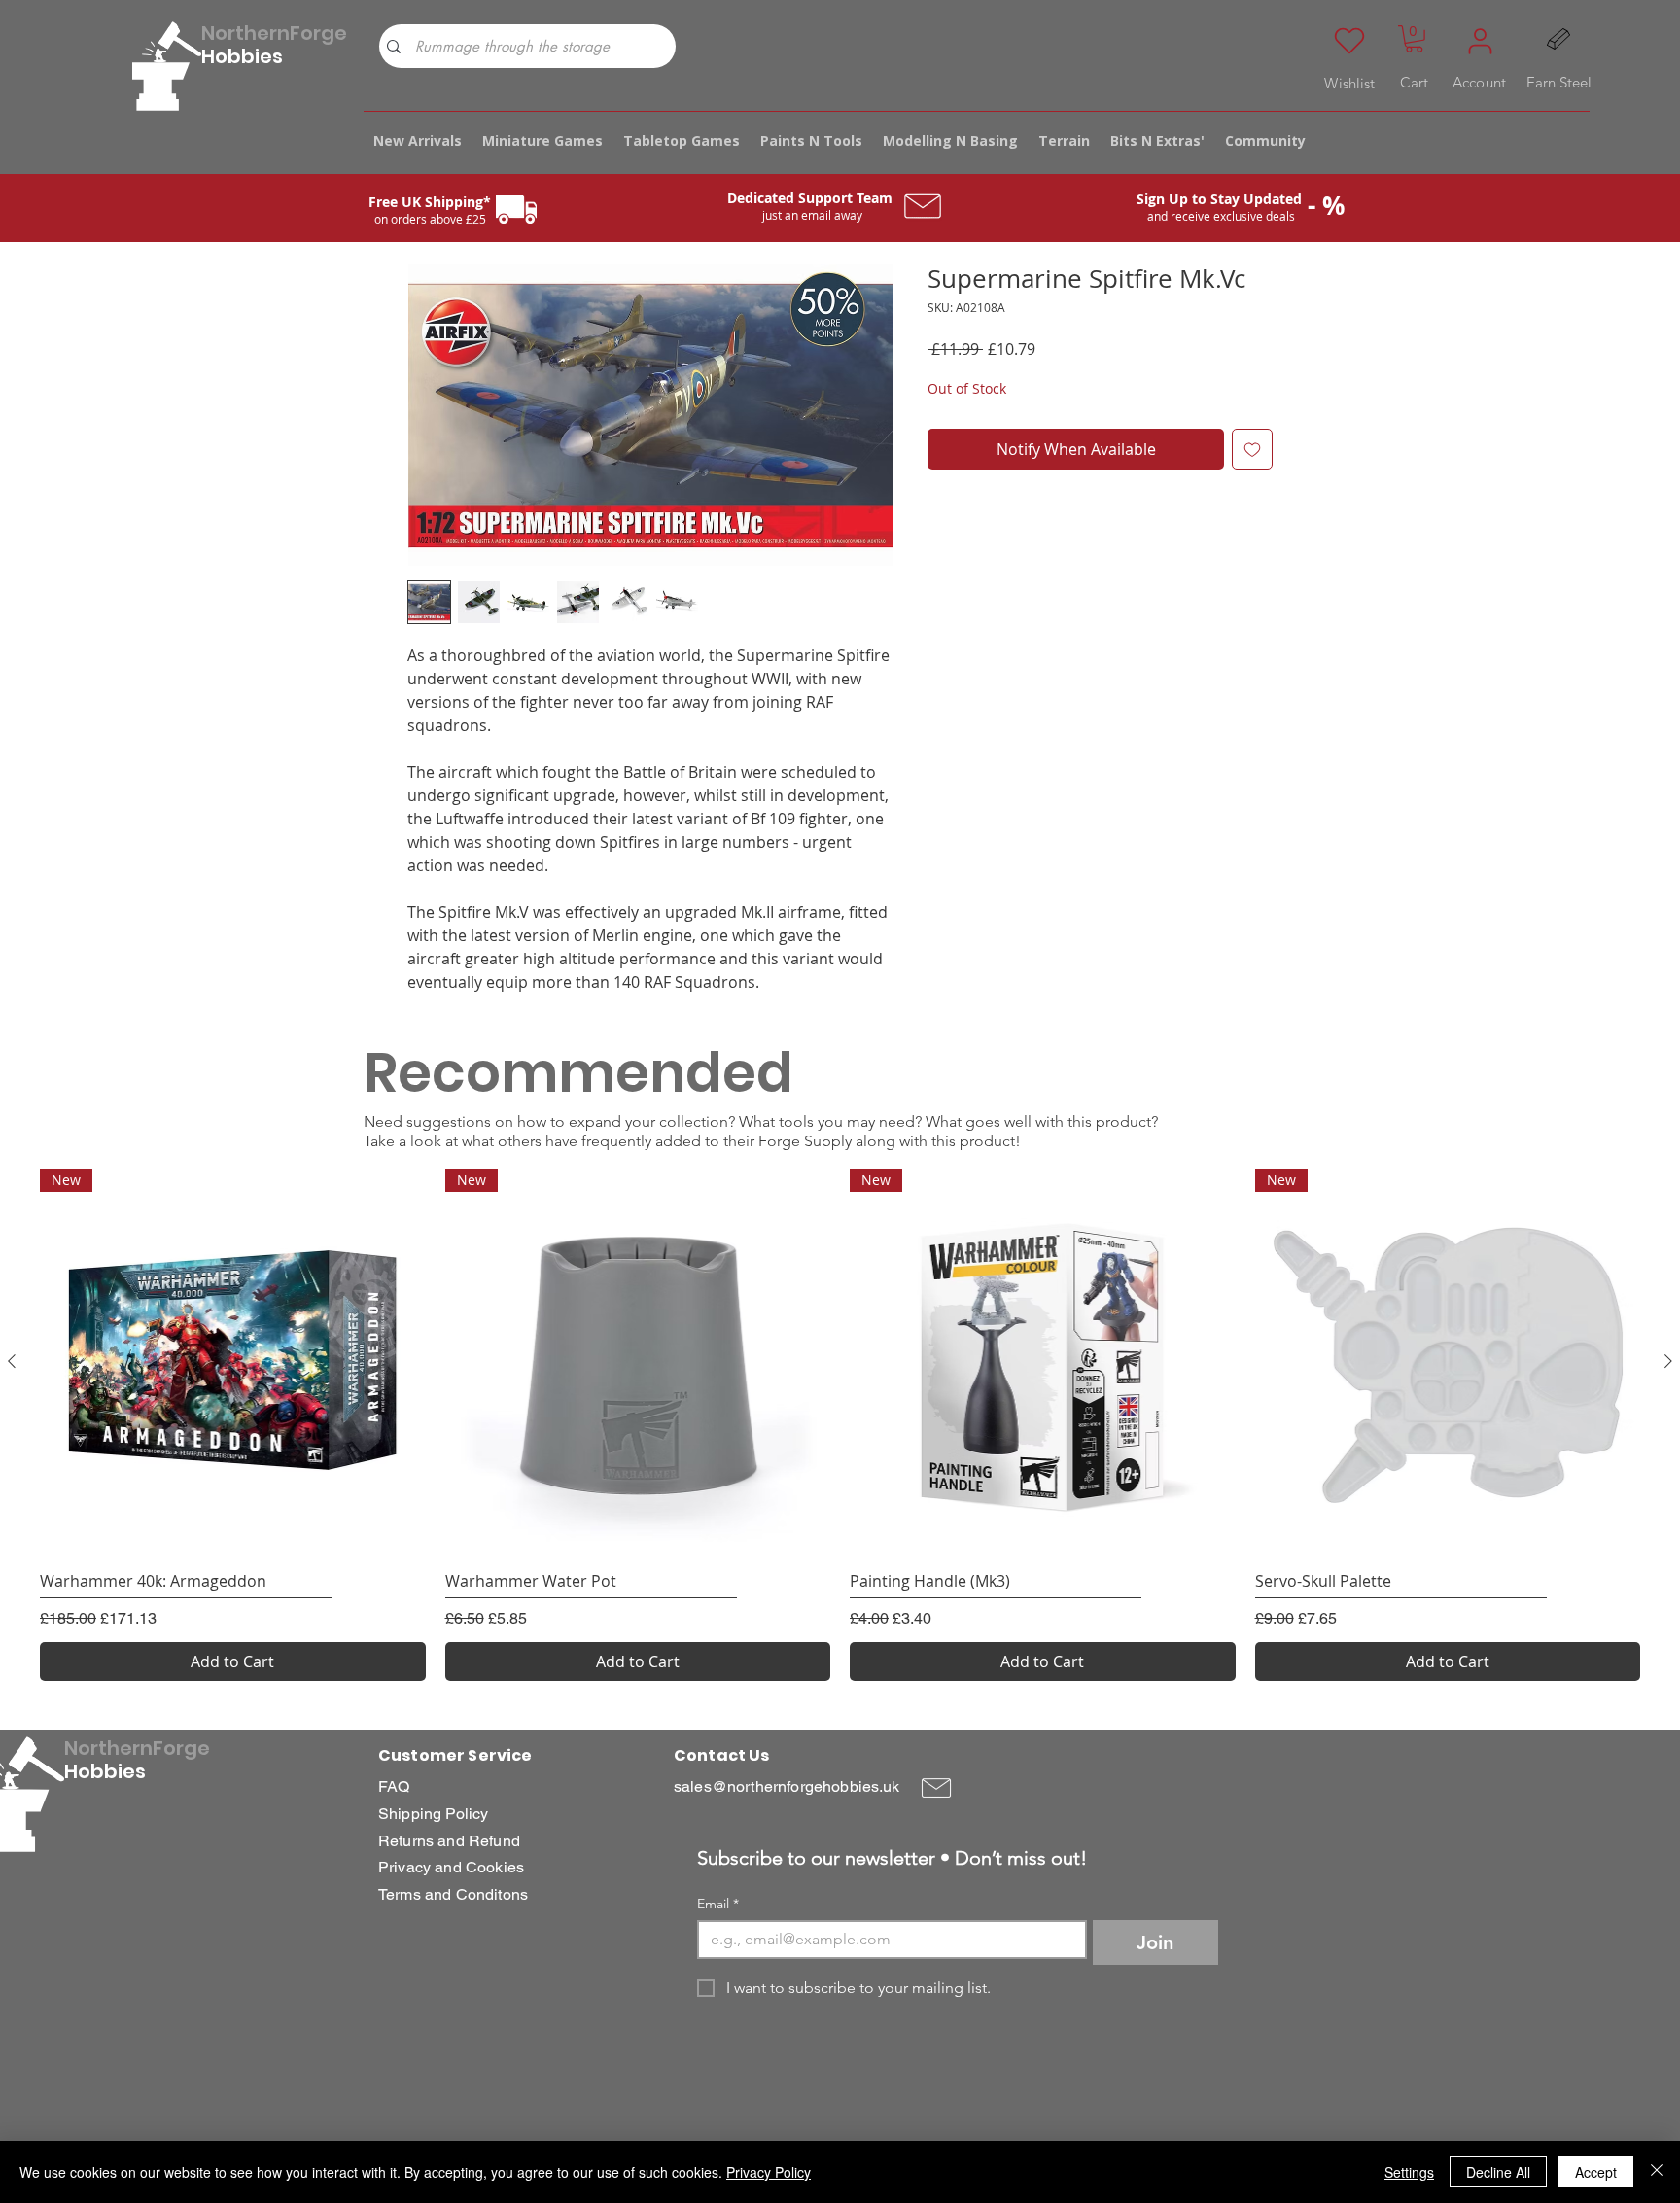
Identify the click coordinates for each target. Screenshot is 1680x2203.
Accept (1596, 2172)
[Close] (1657, 2172)
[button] (1414, 39)
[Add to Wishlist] (1252, 449)
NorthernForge (274, 33)
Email (718, 1904)
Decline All (1498, 2172)
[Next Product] (1668, 1361)
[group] (840, 1425)
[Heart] (1349, 41)
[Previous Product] (12, 1361)
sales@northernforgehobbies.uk (787, 1786)
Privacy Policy (769, 2172)
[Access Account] (1480, 41)
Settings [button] (1409, 2172)
